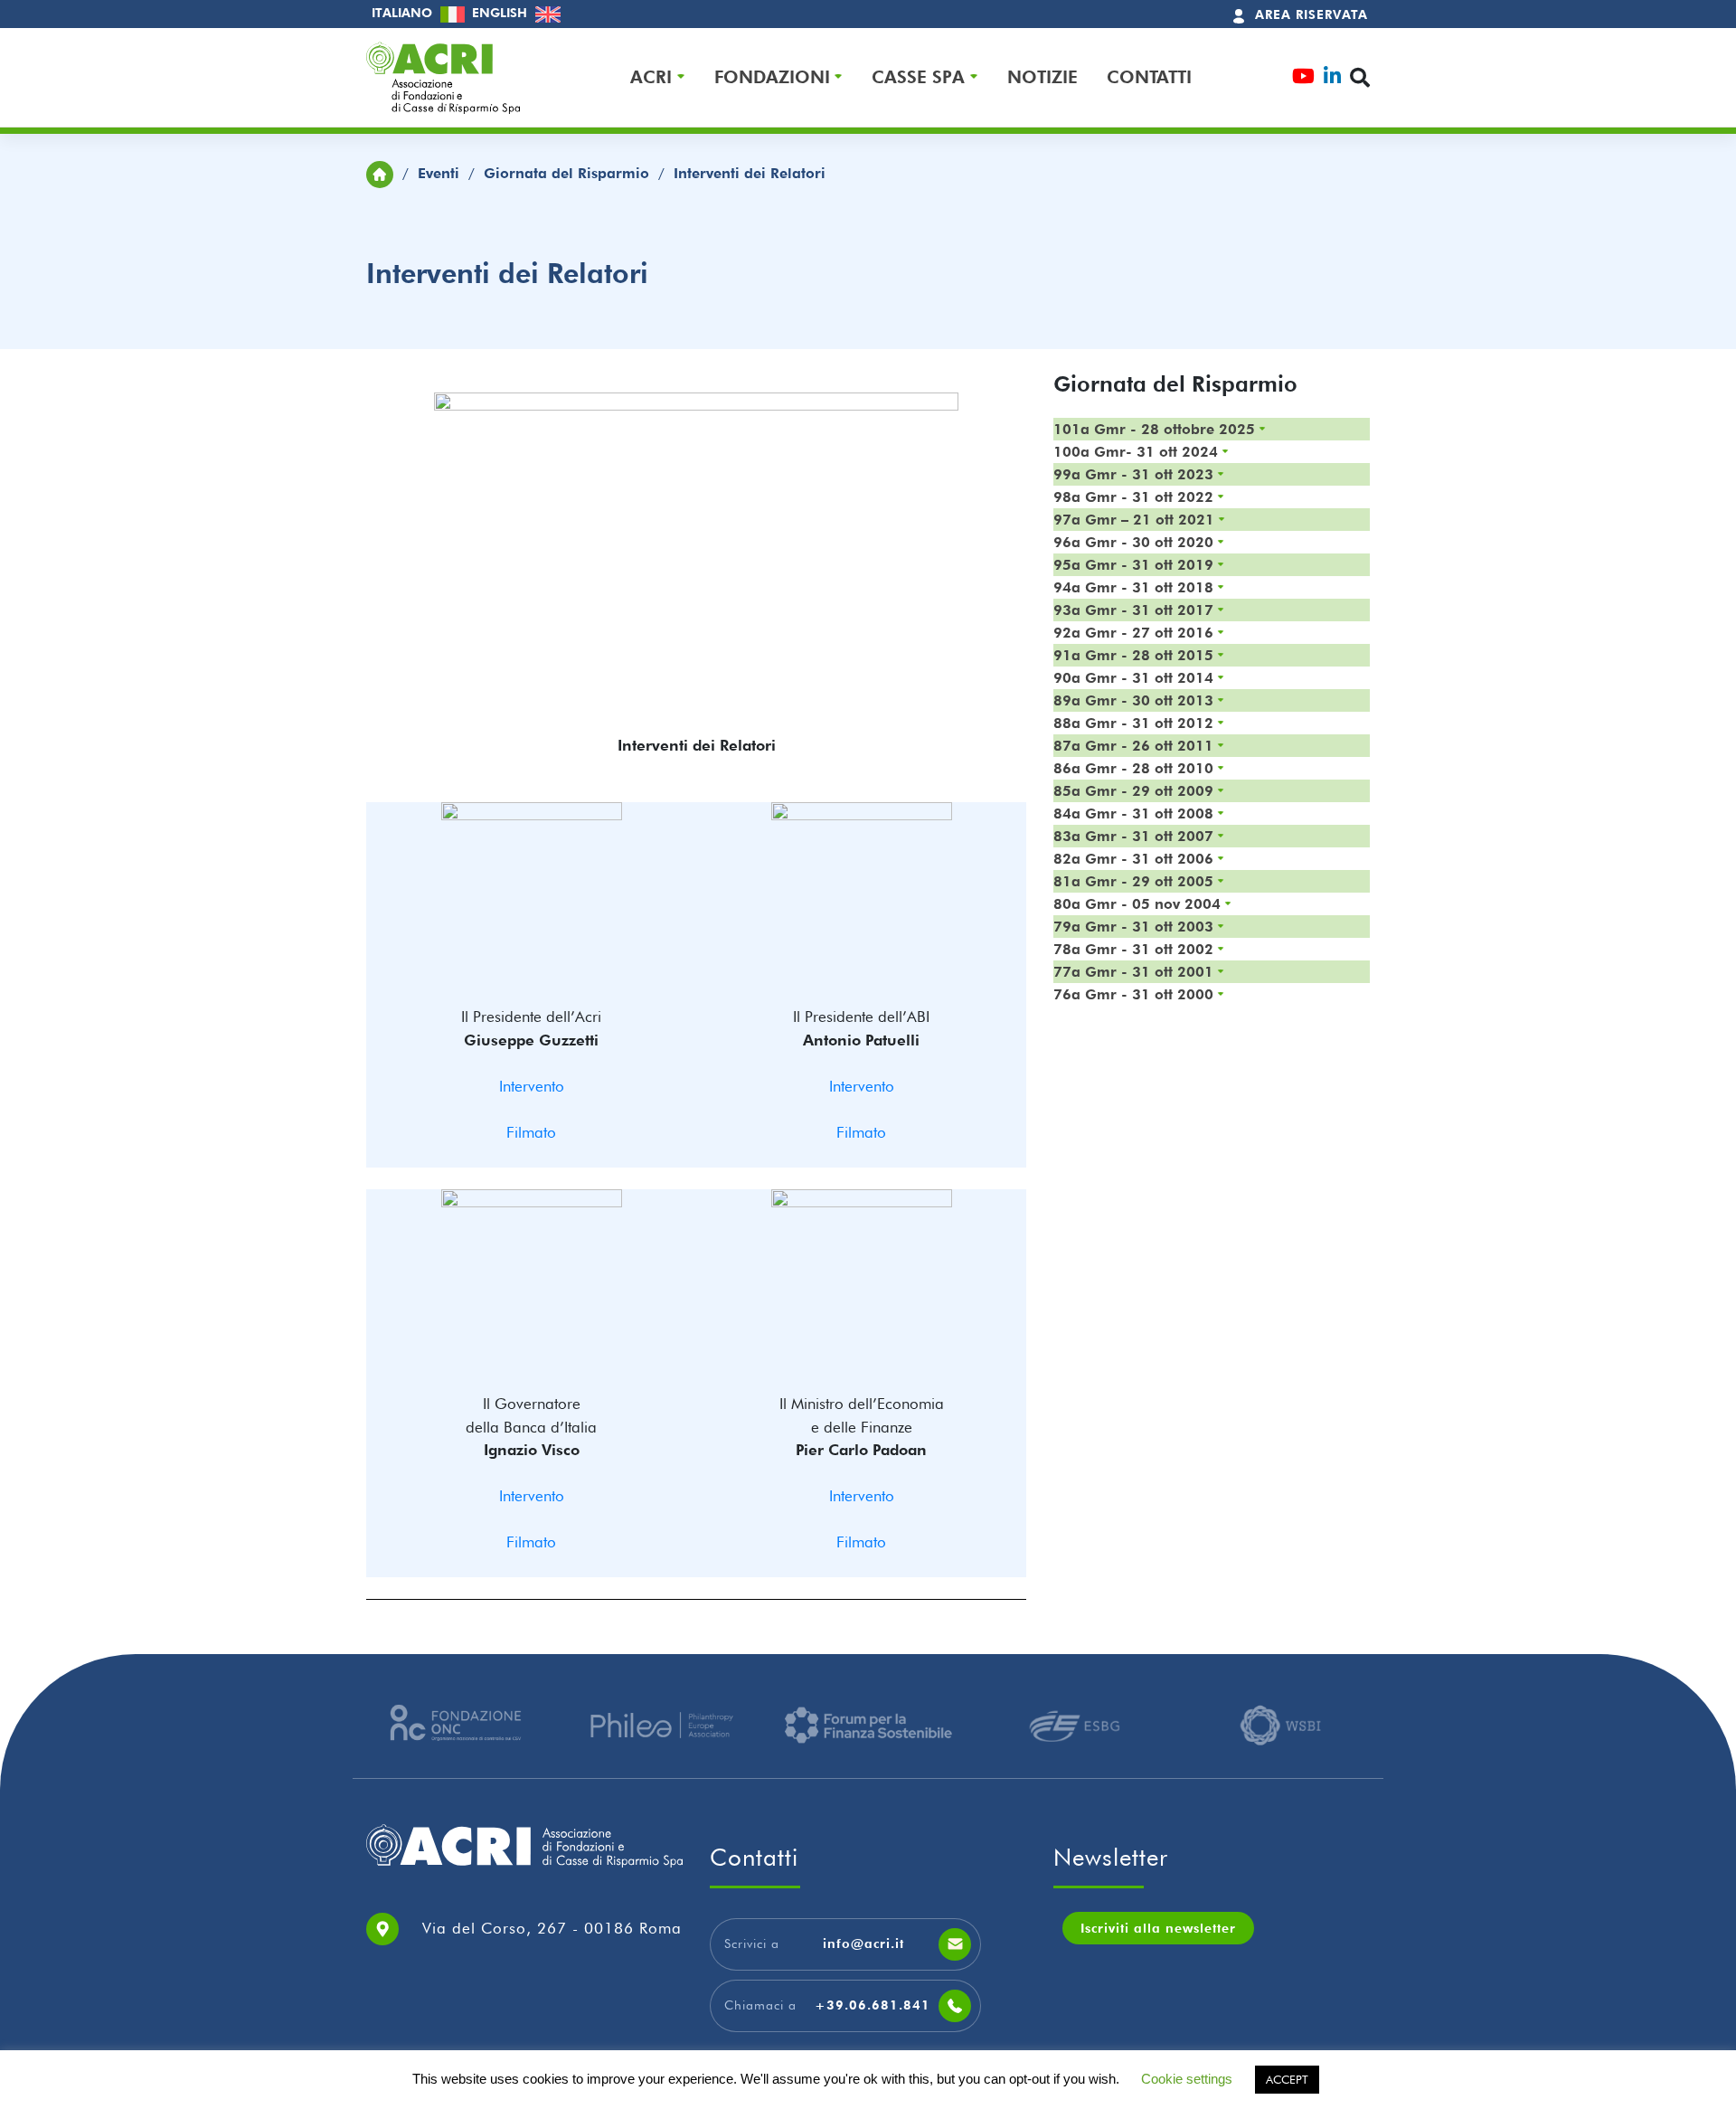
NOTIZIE (1043, 77)
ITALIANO (404, 13)
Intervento (532, 1086)
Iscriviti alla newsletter (1158, 1928)
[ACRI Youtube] (1303, 78)
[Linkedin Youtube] (1332, 78)
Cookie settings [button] (1187, 2079)
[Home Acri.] (380, 173)
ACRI (651, 77)
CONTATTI (1149, 77)
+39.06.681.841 (873, 2005)
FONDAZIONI (772, 77)
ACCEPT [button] (1287, 2079)
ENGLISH (501, 13)
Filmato (531, 1132)
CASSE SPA (918, 77)
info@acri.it (863, 1943)
